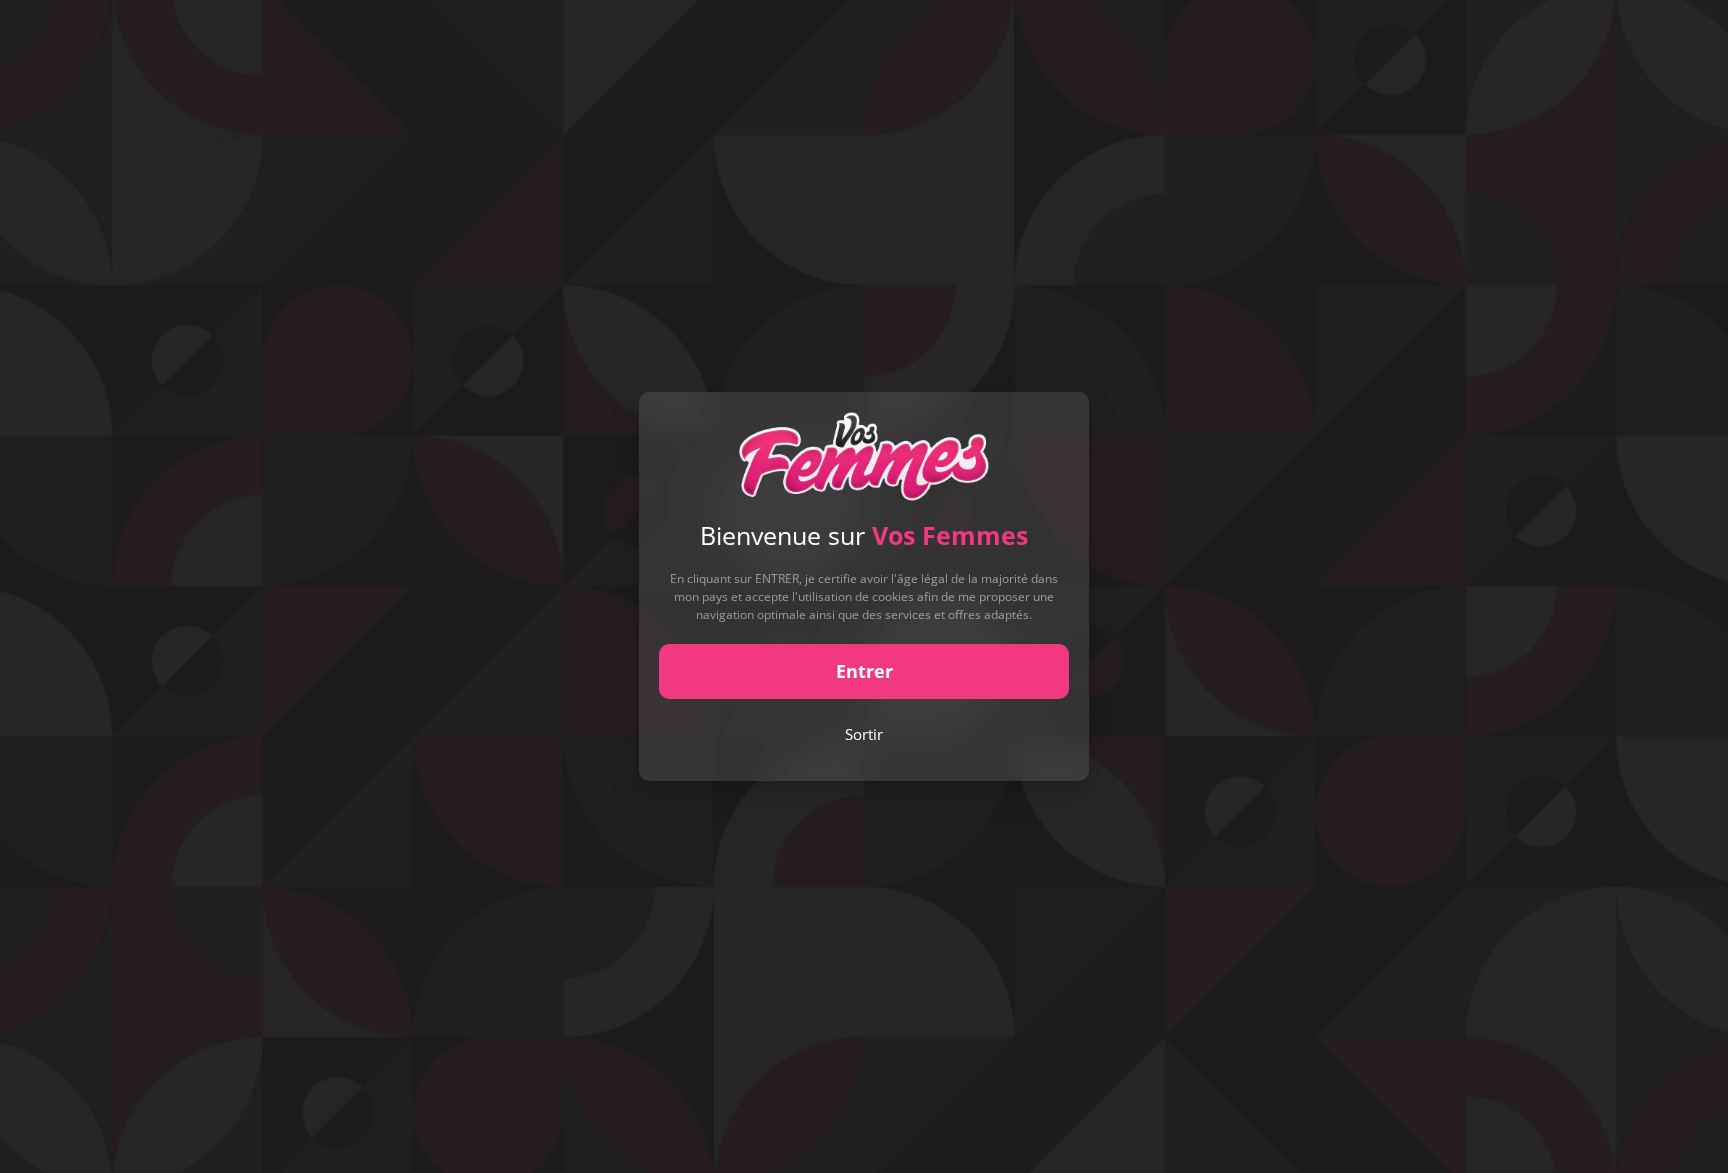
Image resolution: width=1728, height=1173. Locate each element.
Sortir (864, 734)
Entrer (864, 671)
